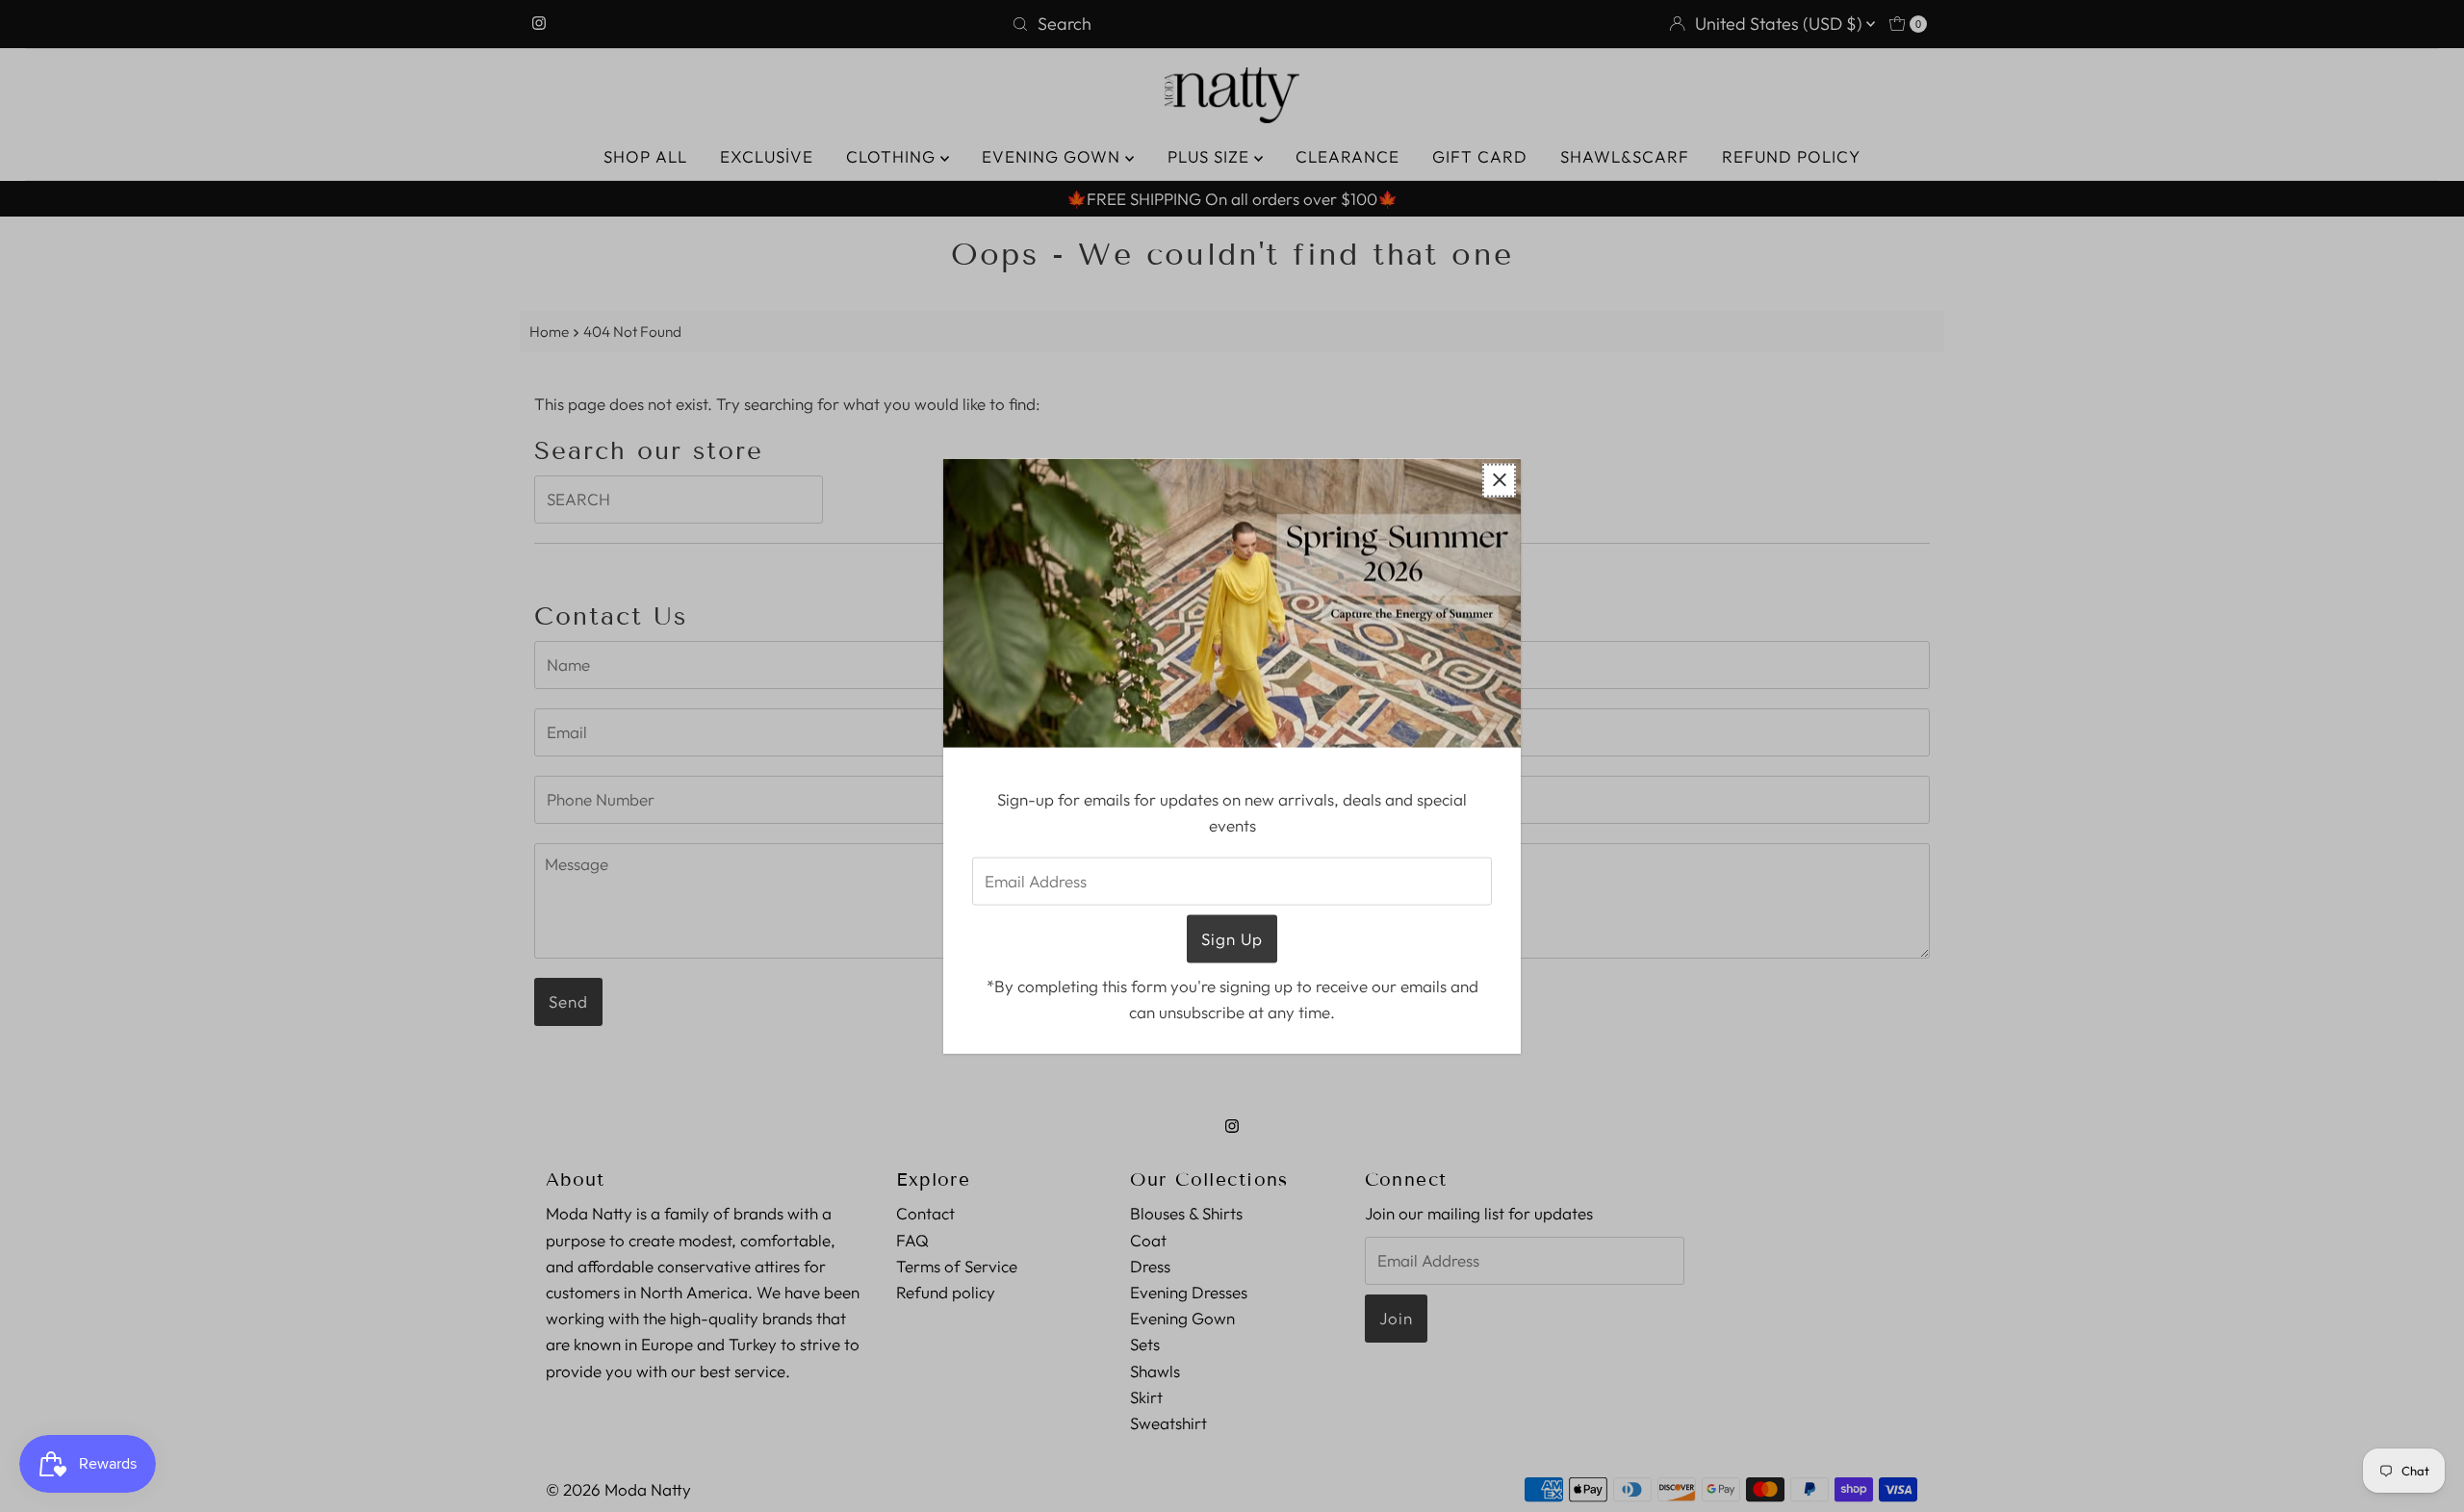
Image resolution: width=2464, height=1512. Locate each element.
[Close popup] (1499, 480)
